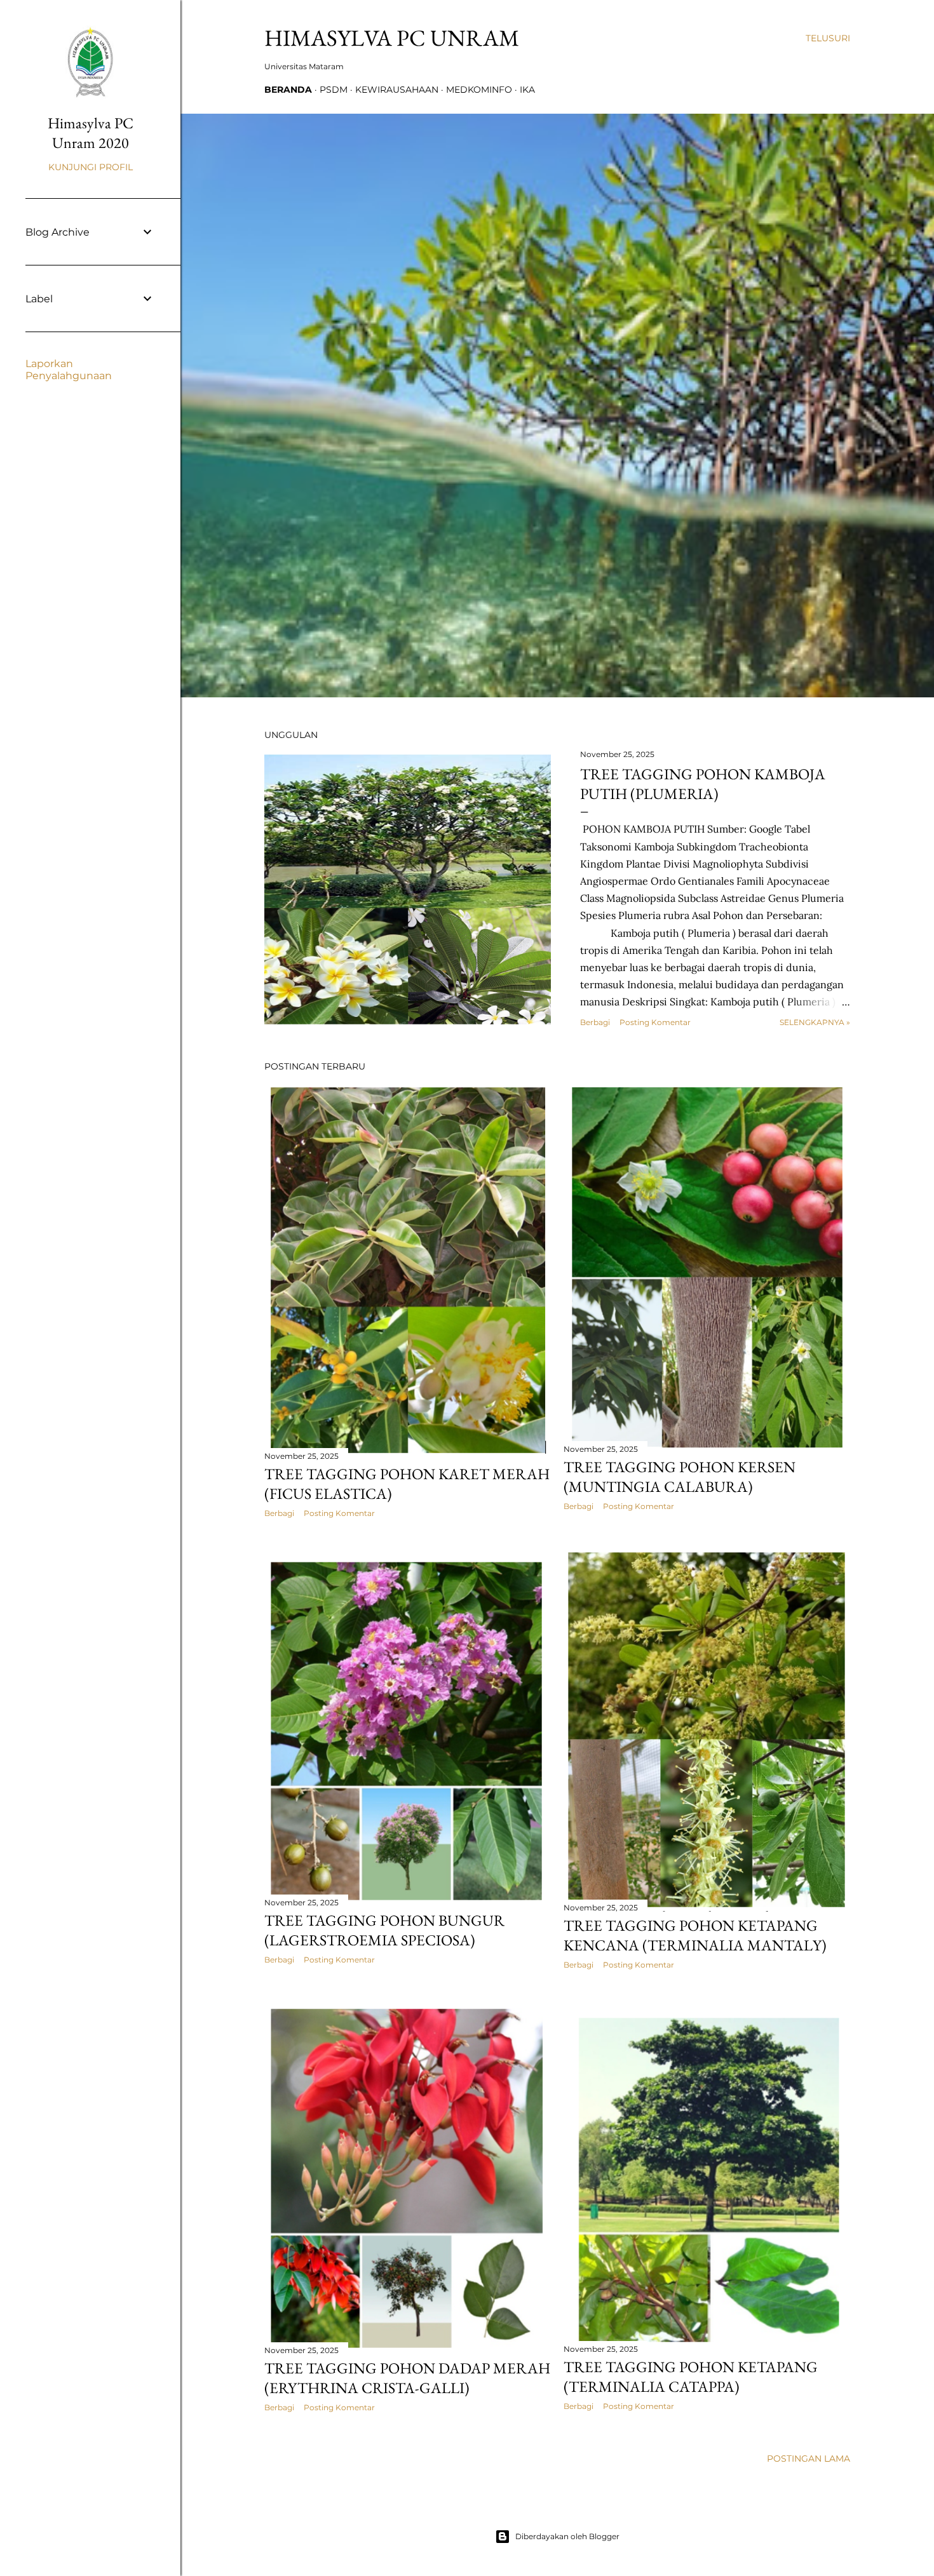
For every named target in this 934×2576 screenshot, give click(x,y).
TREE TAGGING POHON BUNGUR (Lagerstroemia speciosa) (384, 1930)
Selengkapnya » (815, 1022)
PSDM (334, 90)
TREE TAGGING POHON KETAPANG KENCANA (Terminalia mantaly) (695, 1935)
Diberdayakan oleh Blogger (567, 2536)
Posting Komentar (655, 1022)
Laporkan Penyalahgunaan (69, 370)
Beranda (288, 90)
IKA (527, 90)
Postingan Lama (809, 2459)
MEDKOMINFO (479, 90)
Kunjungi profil (91, 167)
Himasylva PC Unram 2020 (91, 133)
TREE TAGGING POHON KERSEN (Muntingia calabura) (680, 1477)
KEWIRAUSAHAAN (397, 90)
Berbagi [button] (595, 1022)
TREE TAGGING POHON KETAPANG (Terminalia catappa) (691, 2377)
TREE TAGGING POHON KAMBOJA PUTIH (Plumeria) (703, 784)
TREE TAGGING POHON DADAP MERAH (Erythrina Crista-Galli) (407, 2378)
